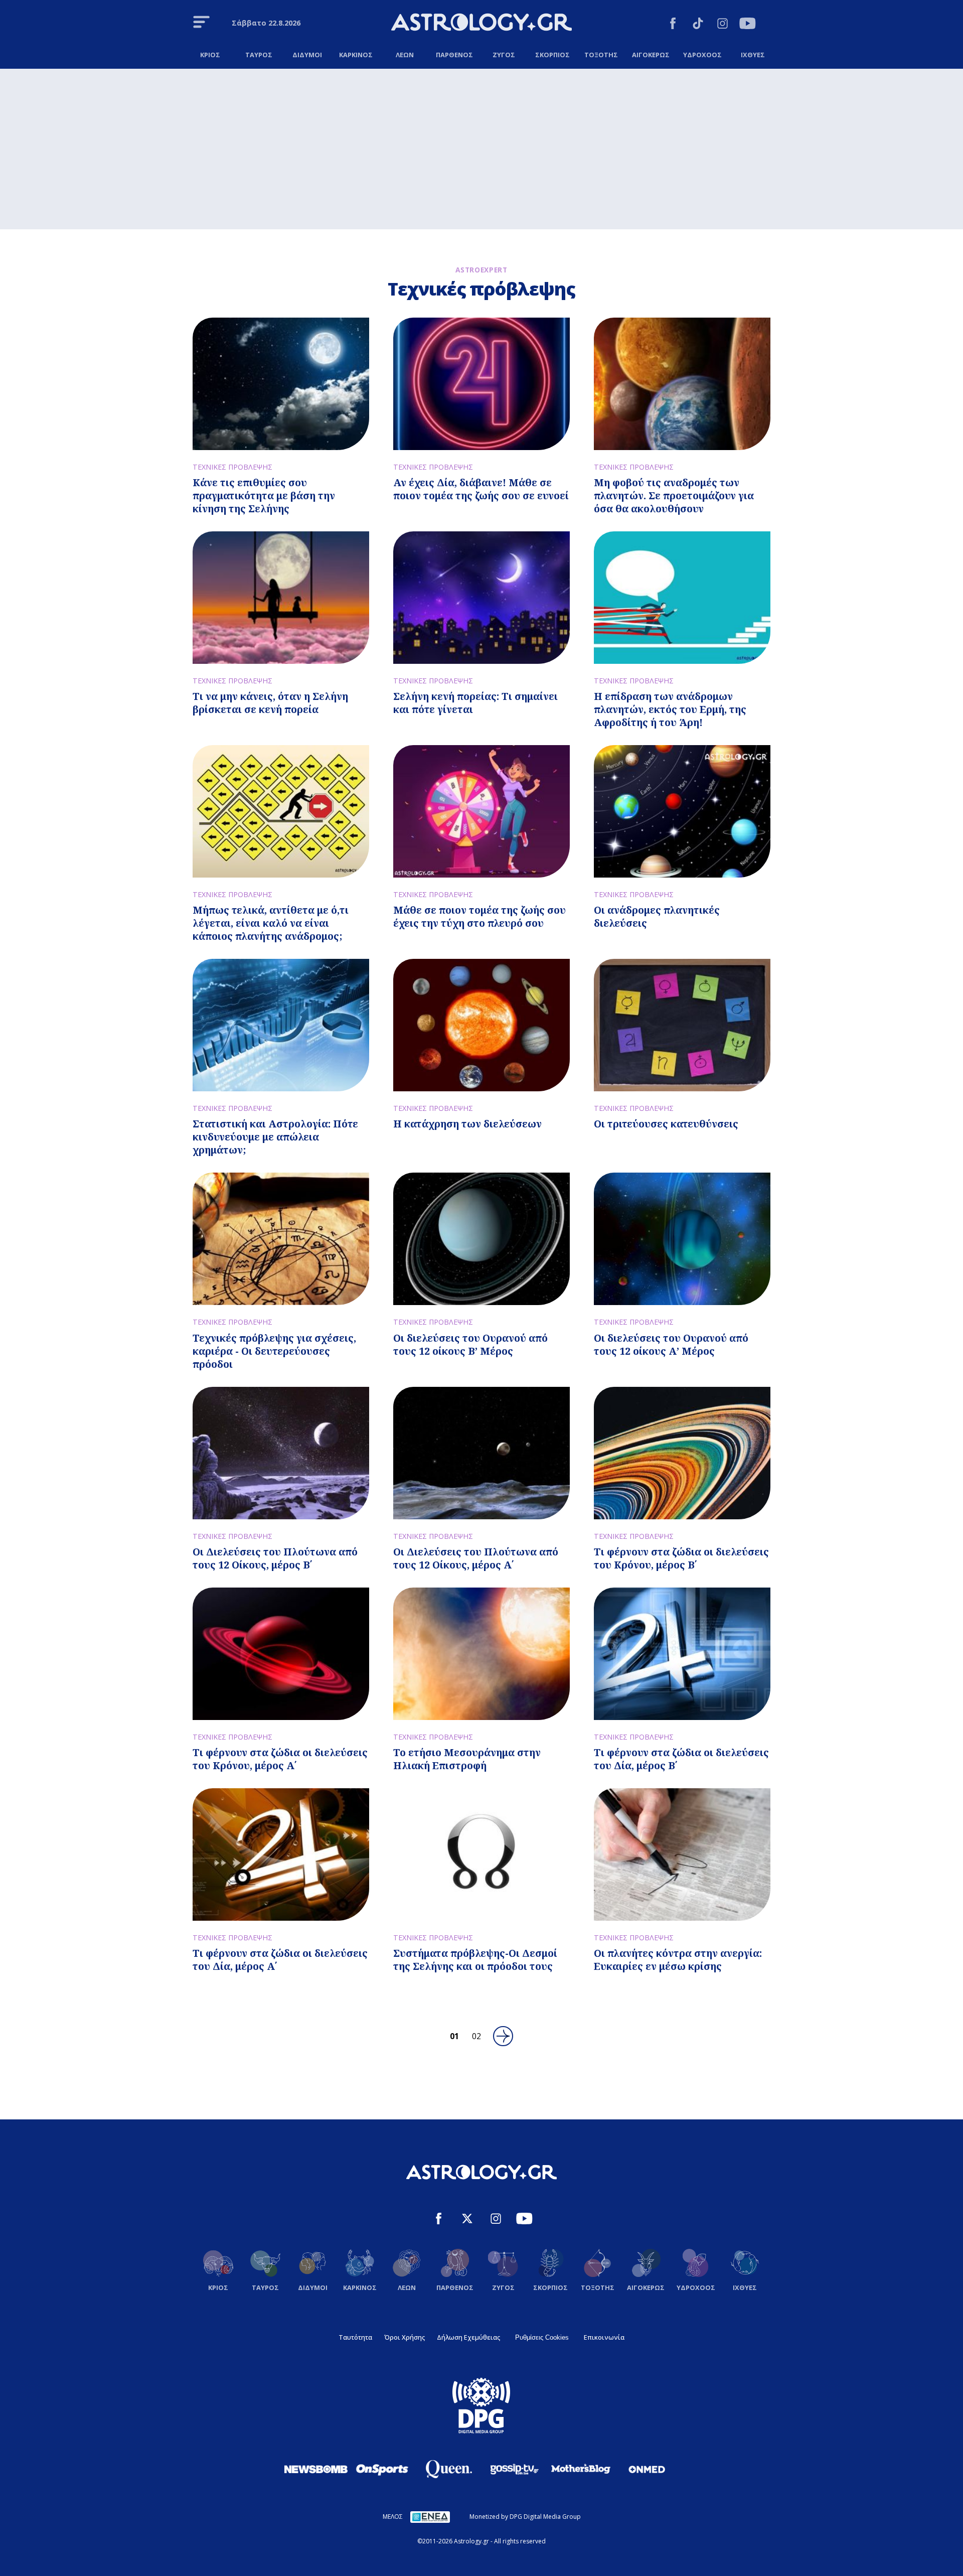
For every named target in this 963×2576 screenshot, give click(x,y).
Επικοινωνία (604, 2337)
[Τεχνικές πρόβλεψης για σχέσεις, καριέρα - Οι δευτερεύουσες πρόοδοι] (281, 1239)
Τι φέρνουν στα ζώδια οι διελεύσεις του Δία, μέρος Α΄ (280, 1960)
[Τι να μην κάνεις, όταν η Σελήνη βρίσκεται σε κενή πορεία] (281, 598)
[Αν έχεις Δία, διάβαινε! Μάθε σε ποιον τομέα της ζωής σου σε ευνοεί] (481, 384)
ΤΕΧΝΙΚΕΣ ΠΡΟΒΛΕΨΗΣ (232, 467)
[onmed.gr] (647, 2469)
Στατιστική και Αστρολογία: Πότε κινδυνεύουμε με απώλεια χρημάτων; (275, 1137)
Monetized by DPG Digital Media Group (525, 2517)
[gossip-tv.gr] (515, 2469)
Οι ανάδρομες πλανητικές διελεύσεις (657, 916)
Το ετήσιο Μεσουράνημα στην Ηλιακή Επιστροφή (467, 1759)
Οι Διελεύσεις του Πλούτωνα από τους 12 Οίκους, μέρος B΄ (275, 1558)
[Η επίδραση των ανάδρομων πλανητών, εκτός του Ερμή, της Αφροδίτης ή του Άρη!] (682, 598)
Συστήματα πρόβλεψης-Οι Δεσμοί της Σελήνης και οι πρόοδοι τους (475, 1960)
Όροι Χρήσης (405, 2337)
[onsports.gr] (382, 2469)
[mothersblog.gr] (581, 2469)
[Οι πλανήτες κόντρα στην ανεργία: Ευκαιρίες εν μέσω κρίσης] (682, 1854)
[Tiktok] (698, 25)
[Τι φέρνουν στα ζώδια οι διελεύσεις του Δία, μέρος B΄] (682, 1654)
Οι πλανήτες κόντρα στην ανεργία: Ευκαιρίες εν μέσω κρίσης (678, 1960)
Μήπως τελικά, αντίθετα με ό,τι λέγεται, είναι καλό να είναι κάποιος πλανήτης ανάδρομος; (271, 923)
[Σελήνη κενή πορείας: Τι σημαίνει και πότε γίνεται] (481, 598)
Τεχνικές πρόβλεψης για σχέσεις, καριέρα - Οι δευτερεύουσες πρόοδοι (274, 1351)
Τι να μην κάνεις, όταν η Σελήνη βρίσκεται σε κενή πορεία (270, 703)
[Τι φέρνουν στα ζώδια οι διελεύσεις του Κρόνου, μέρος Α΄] (281, 1654)
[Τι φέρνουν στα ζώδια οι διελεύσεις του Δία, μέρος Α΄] (281, 1854)
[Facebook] (673, 25)
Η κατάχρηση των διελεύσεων (467, 1124)
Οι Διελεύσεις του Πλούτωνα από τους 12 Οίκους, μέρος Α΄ (476, 1558)
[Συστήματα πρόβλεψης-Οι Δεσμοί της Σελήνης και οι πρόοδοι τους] (481, 1854)
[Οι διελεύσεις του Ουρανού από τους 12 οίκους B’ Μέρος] (481, 1239)
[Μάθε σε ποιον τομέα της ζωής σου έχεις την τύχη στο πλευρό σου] (481, 811)
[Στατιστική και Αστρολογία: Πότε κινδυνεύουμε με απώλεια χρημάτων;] (281, 1025)
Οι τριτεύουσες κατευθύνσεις (666, 1124)
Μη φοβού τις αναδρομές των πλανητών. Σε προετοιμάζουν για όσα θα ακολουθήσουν (674, 495)
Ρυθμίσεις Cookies (542, 2337)
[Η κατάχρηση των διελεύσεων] (481, 1025)
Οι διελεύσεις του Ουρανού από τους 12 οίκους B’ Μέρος (470, 1344)
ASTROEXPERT (481, 270)
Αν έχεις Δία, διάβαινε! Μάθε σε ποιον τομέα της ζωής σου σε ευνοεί (481, 489)
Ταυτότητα (355, 2337)
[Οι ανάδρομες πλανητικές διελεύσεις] (682, 811)
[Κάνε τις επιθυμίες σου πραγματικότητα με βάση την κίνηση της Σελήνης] (281, 384)
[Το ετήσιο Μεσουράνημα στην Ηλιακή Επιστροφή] (481, 1654)
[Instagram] (723, 25)
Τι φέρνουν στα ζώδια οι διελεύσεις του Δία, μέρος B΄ (681, 1759)
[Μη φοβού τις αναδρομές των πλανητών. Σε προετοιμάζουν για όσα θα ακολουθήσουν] (682, 384)
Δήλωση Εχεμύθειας (468, 2337)
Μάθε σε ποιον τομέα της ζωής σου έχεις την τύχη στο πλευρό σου (479, 916)
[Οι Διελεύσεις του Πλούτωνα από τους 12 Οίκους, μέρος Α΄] (481, 1453)
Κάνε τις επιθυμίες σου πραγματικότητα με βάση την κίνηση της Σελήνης (264, 495)
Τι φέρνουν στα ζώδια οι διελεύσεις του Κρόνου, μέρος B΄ (681, 1558)
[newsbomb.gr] (316, 2469)
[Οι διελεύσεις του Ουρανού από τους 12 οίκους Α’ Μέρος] (682, 1239)
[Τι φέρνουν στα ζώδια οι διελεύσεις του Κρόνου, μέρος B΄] (682, 1453)
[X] (467, 2220)
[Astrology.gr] (481, 24)
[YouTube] (748, 25)
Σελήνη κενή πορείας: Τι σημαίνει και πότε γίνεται (475, 703)
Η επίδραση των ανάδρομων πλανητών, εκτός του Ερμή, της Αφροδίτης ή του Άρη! (670, 709)
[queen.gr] (448, 2469)
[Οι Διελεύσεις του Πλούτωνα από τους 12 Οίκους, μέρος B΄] (281, 1453)
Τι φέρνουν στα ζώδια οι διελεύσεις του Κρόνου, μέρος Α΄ (280, 1759)
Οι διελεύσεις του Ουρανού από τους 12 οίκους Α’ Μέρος (671, 1344)
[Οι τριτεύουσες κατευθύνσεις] (682, 1025)
